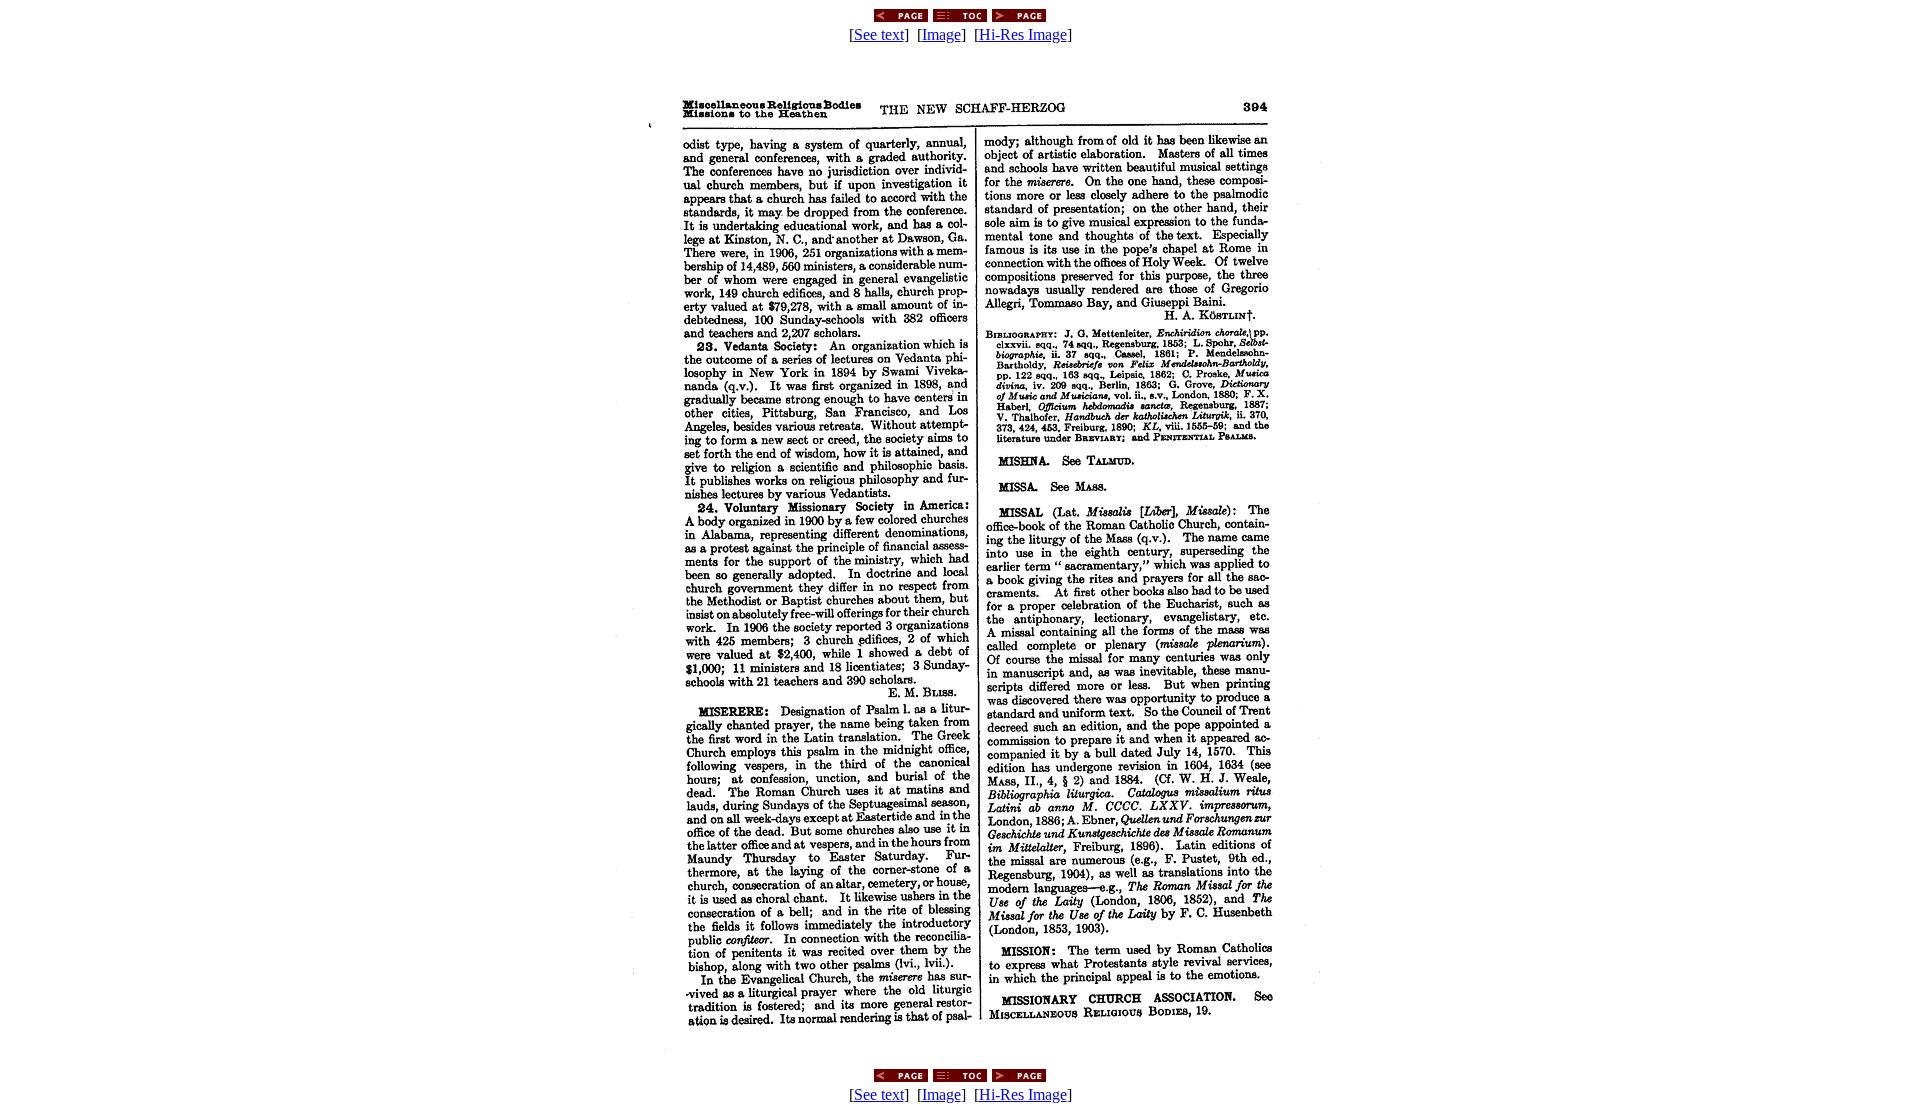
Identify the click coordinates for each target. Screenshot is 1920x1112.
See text (879, 34)
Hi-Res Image (1023, 34)
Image (941, 34)
